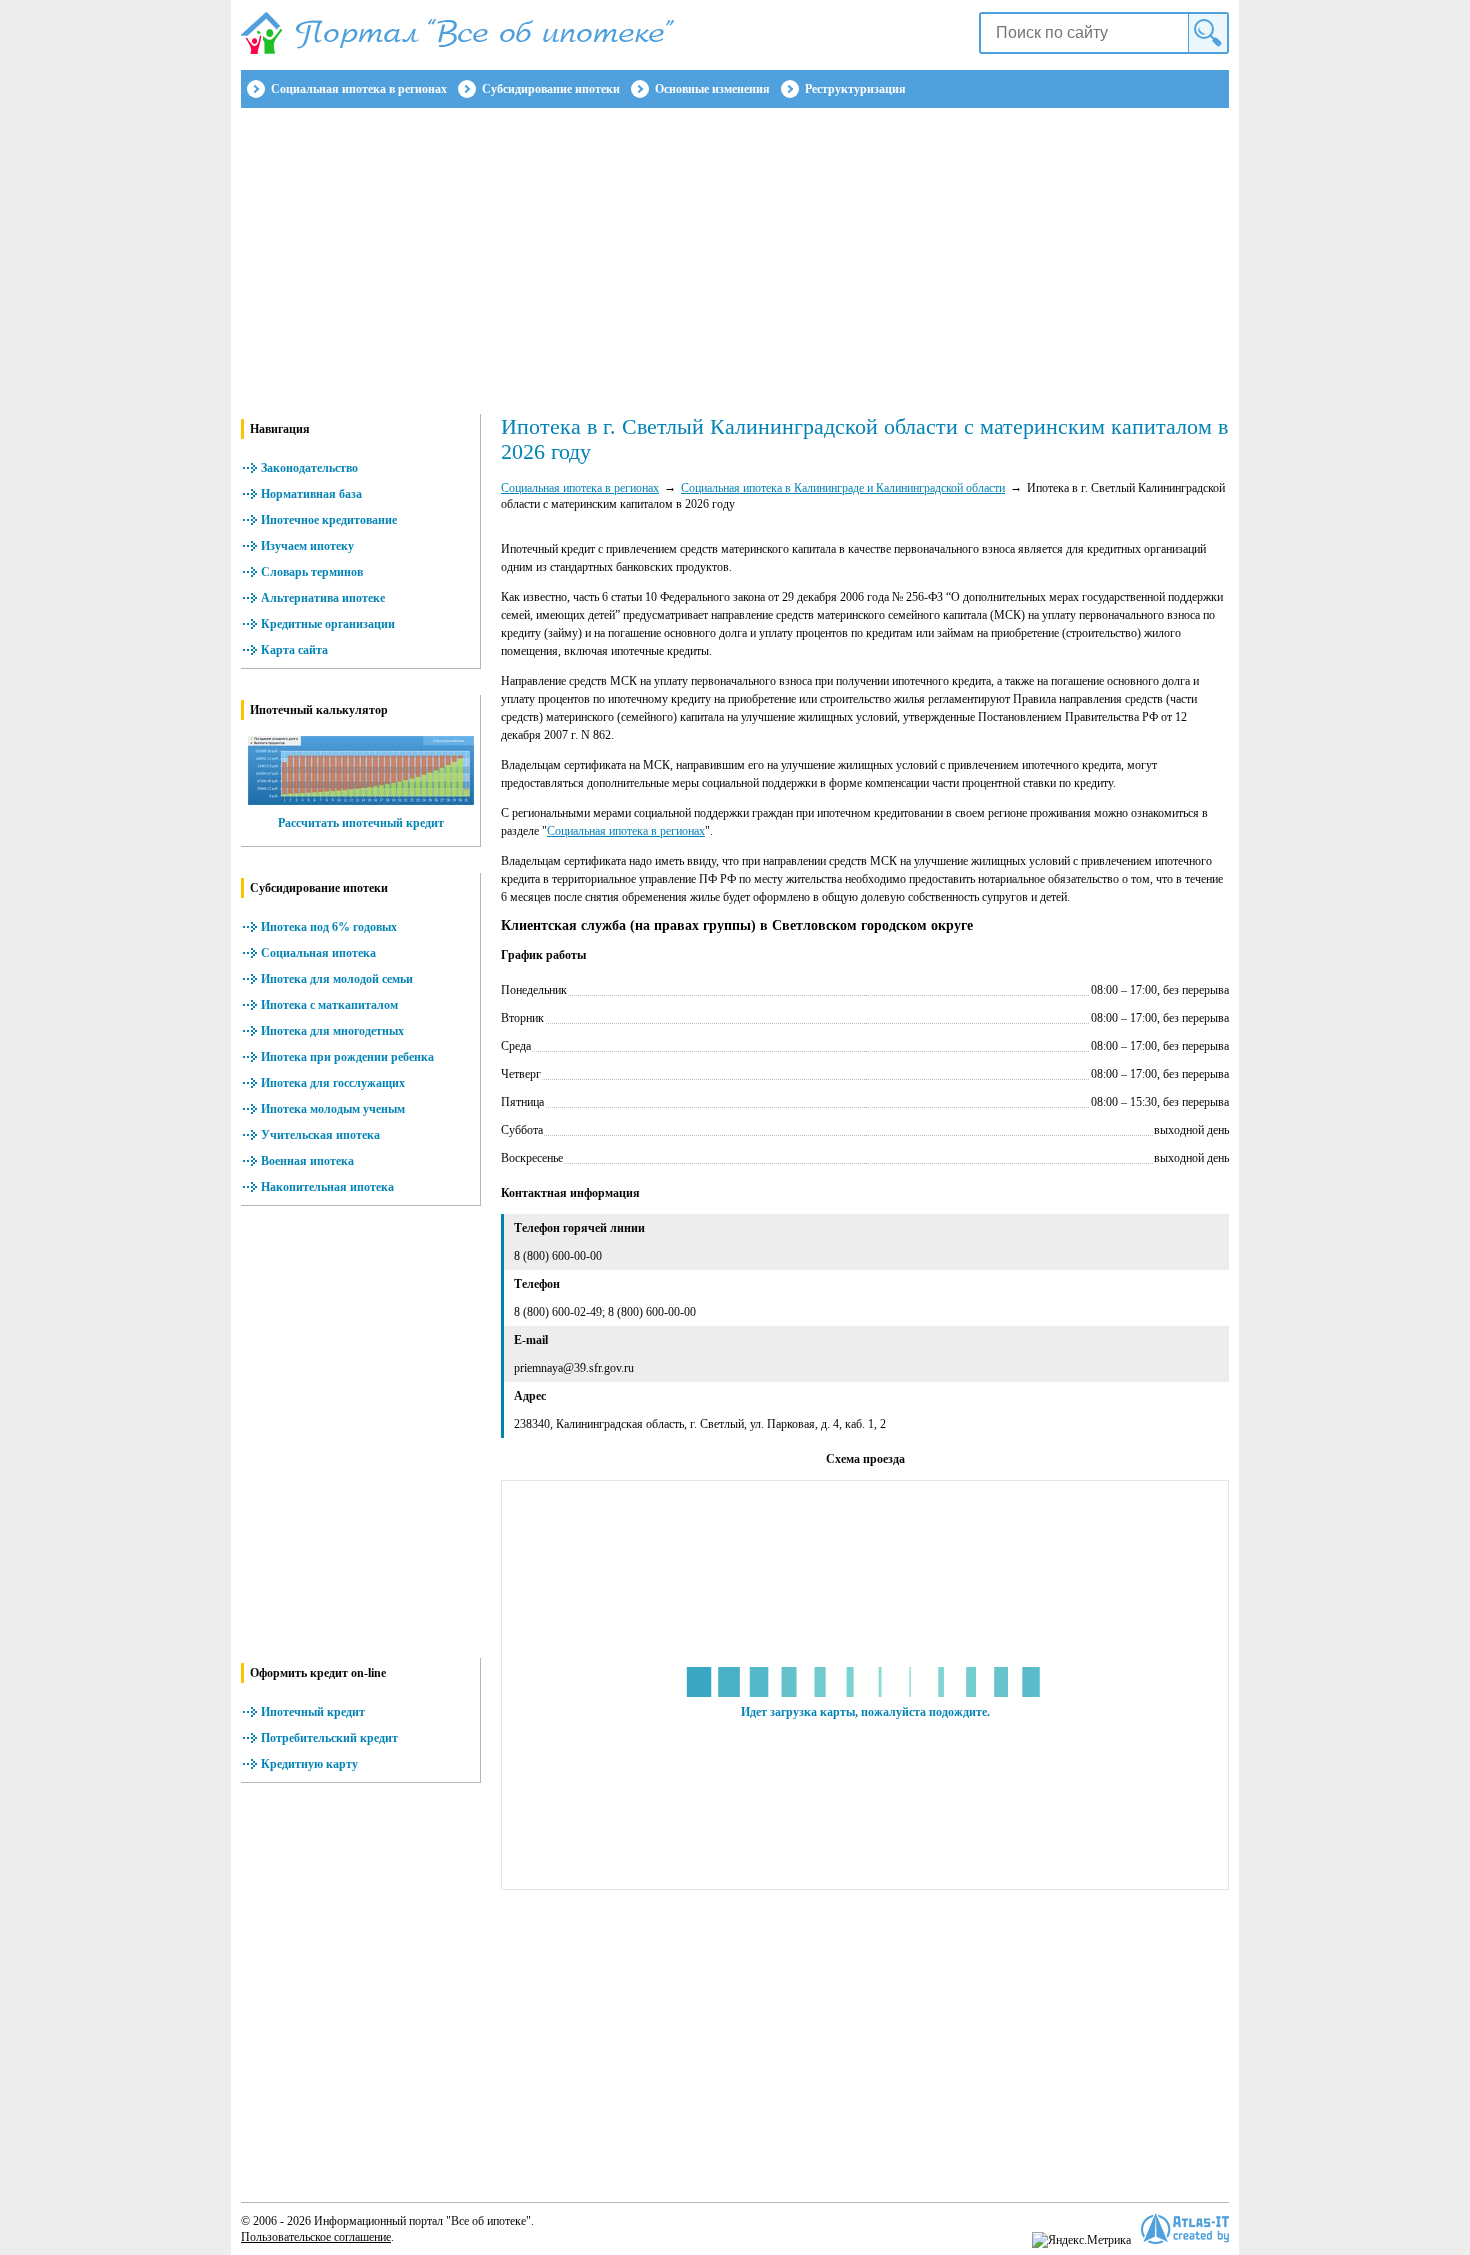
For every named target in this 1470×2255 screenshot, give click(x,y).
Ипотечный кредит (313, 1712)
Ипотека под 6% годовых (329, 927)
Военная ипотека (307, 1161)
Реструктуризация (855, 89)
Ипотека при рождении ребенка (347, 1057)
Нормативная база (311, 494)
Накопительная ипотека (327, 1187)
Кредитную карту (309, 1764)
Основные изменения (712, 89)
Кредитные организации (328, 624)
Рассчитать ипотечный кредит (361, 823)
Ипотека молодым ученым (333, 1109)
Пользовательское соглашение (316, 2237)
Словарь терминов (312, 572)
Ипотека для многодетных (332, 1031)
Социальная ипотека (318, 953)
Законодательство (309, 468)
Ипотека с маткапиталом (329, 1005)
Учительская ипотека (320, 1135)
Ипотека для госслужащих (333, 1083)
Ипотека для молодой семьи (337, 979)
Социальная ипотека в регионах (359, 89)
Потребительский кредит (329, 1738)
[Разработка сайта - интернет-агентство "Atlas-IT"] (1185, 2228)
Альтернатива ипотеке (323, 598)
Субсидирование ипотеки (551, 89)
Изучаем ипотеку (307, 546)
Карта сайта (294, 650)
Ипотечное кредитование (329, 520)
